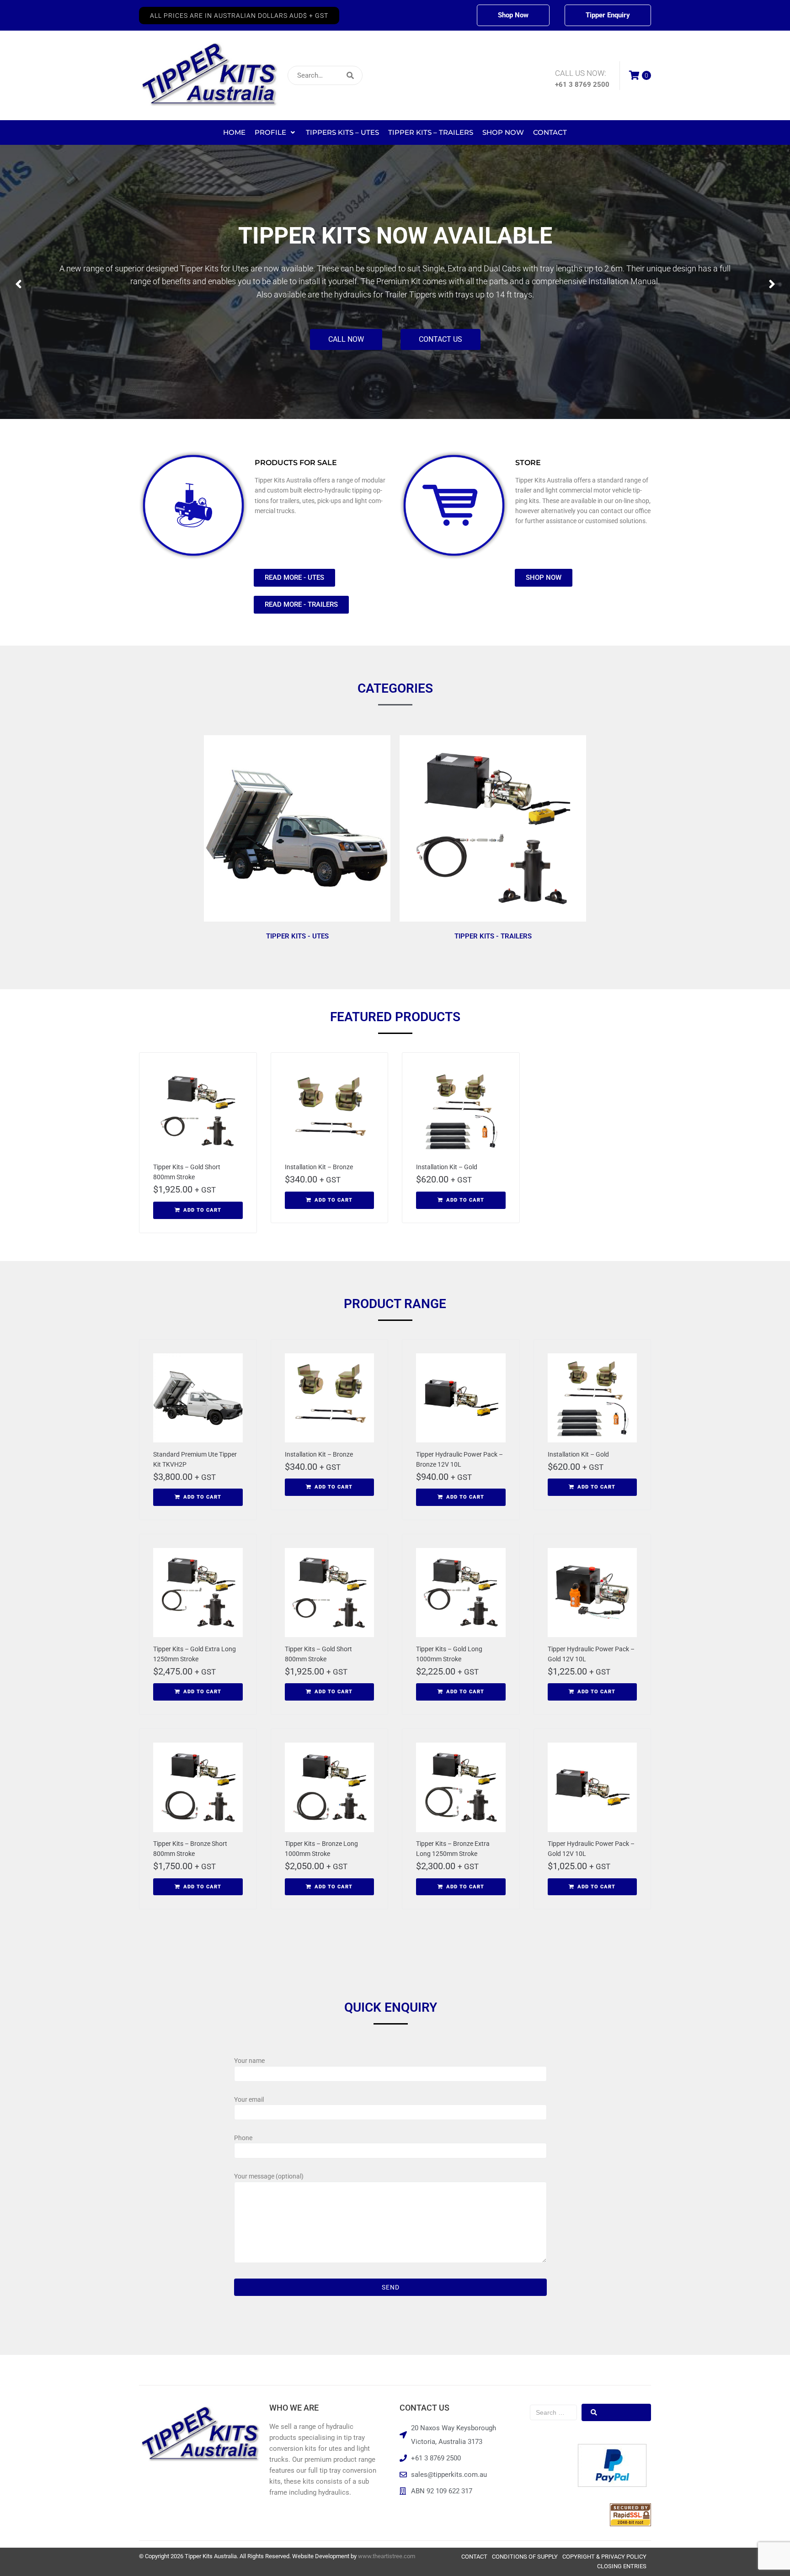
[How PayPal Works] (612, 2485)
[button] (239, 16)
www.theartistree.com (387, 2556)
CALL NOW (346, 326)
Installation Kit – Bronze (319, 1167)
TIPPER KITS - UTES (297, 936)
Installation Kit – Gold (447, 1167)
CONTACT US (440, 326)
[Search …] (553, 2412)
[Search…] (325, 75)
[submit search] (411, 76)
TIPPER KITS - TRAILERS (493, 936)
